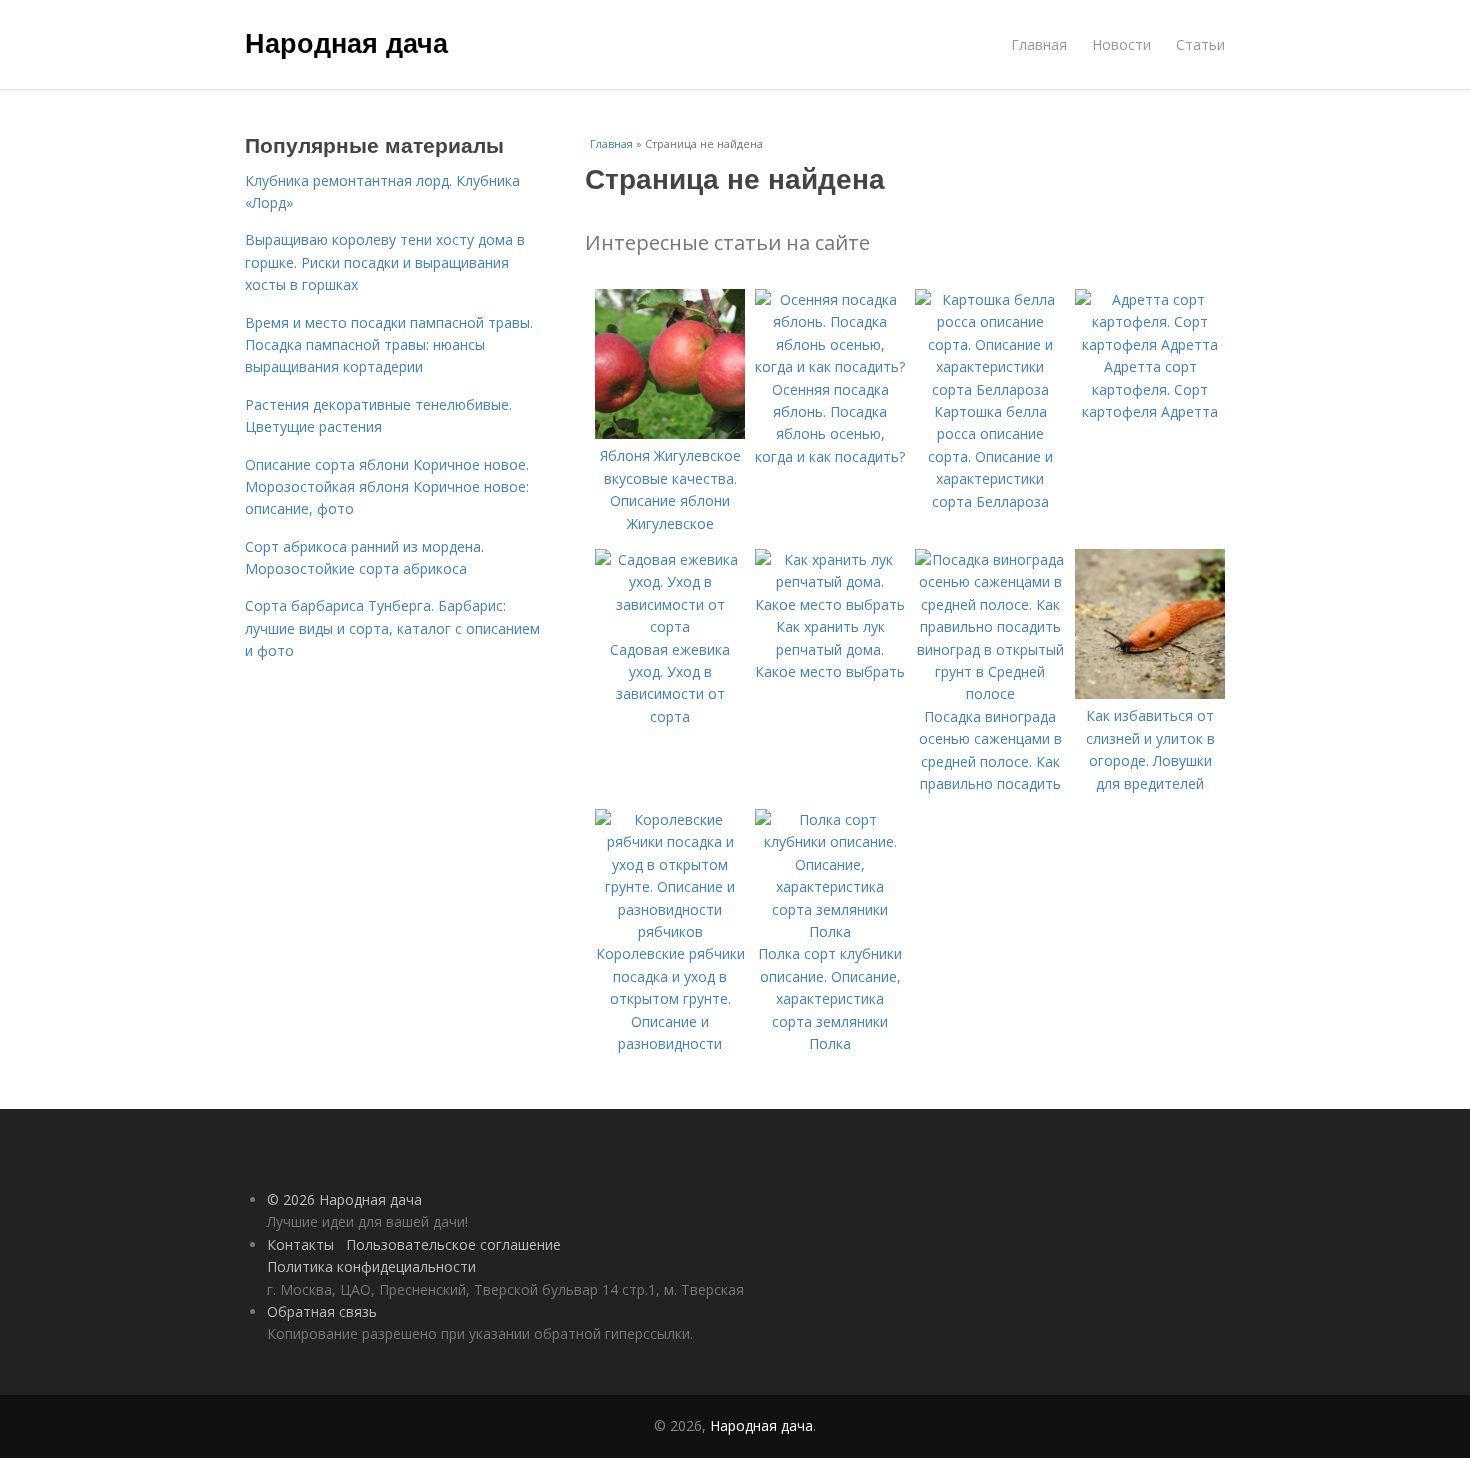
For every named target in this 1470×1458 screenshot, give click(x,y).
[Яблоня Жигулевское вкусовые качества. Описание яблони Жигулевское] (670, 433)
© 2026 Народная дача (344, 1199)
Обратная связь (322, 1311)
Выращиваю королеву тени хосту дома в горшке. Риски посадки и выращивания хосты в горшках (385, 262)
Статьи (1200, 44)
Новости (1121, 44)
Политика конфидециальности (371, 1266)
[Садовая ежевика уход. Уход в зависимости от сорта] (670, 626)
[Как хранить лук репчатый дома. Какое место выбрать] (830, 604)
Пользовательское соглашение (453, 1244)
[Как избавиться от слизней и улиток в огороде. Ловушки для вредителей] (1150, 693)
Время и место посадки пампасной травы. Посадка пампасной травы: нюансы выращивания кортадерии (389, 345)
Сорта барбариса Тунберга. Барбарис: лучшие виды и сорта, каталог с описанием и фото (392, 628)
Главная (1039, 44)
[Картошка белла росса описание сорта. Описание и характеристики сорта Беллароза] (990, 389)
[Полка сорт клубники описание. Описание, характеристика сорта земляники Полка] (830, 931)
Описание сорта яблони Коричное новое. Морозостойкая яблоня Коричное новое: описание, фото (387, 487)
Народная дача (346, 42)
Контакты (300, 1244)
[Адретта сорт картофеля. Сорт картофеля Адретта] (1150, 344)
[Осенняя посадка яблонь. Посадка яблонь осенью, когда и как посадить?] (830, 366)
